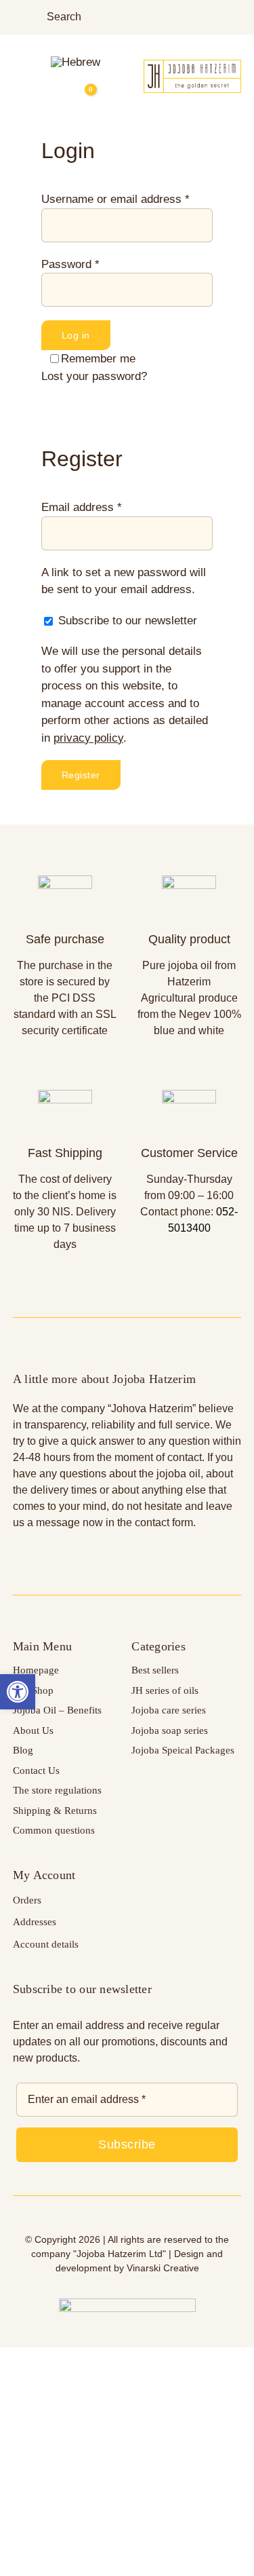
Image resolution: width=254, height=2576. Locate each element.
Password (70, 264)
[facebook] (216, 17)
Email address (82, 507)
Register (81, 775)
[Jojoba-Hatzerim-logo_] (192, 65)
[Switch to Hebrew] (76, 62)
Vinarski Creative (163, 2268)
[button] (18, 1692)
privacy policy (88, 738)
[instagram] (237, 17)
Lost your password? (94, 376)
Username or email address (115, 199)
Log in (76, 335)
